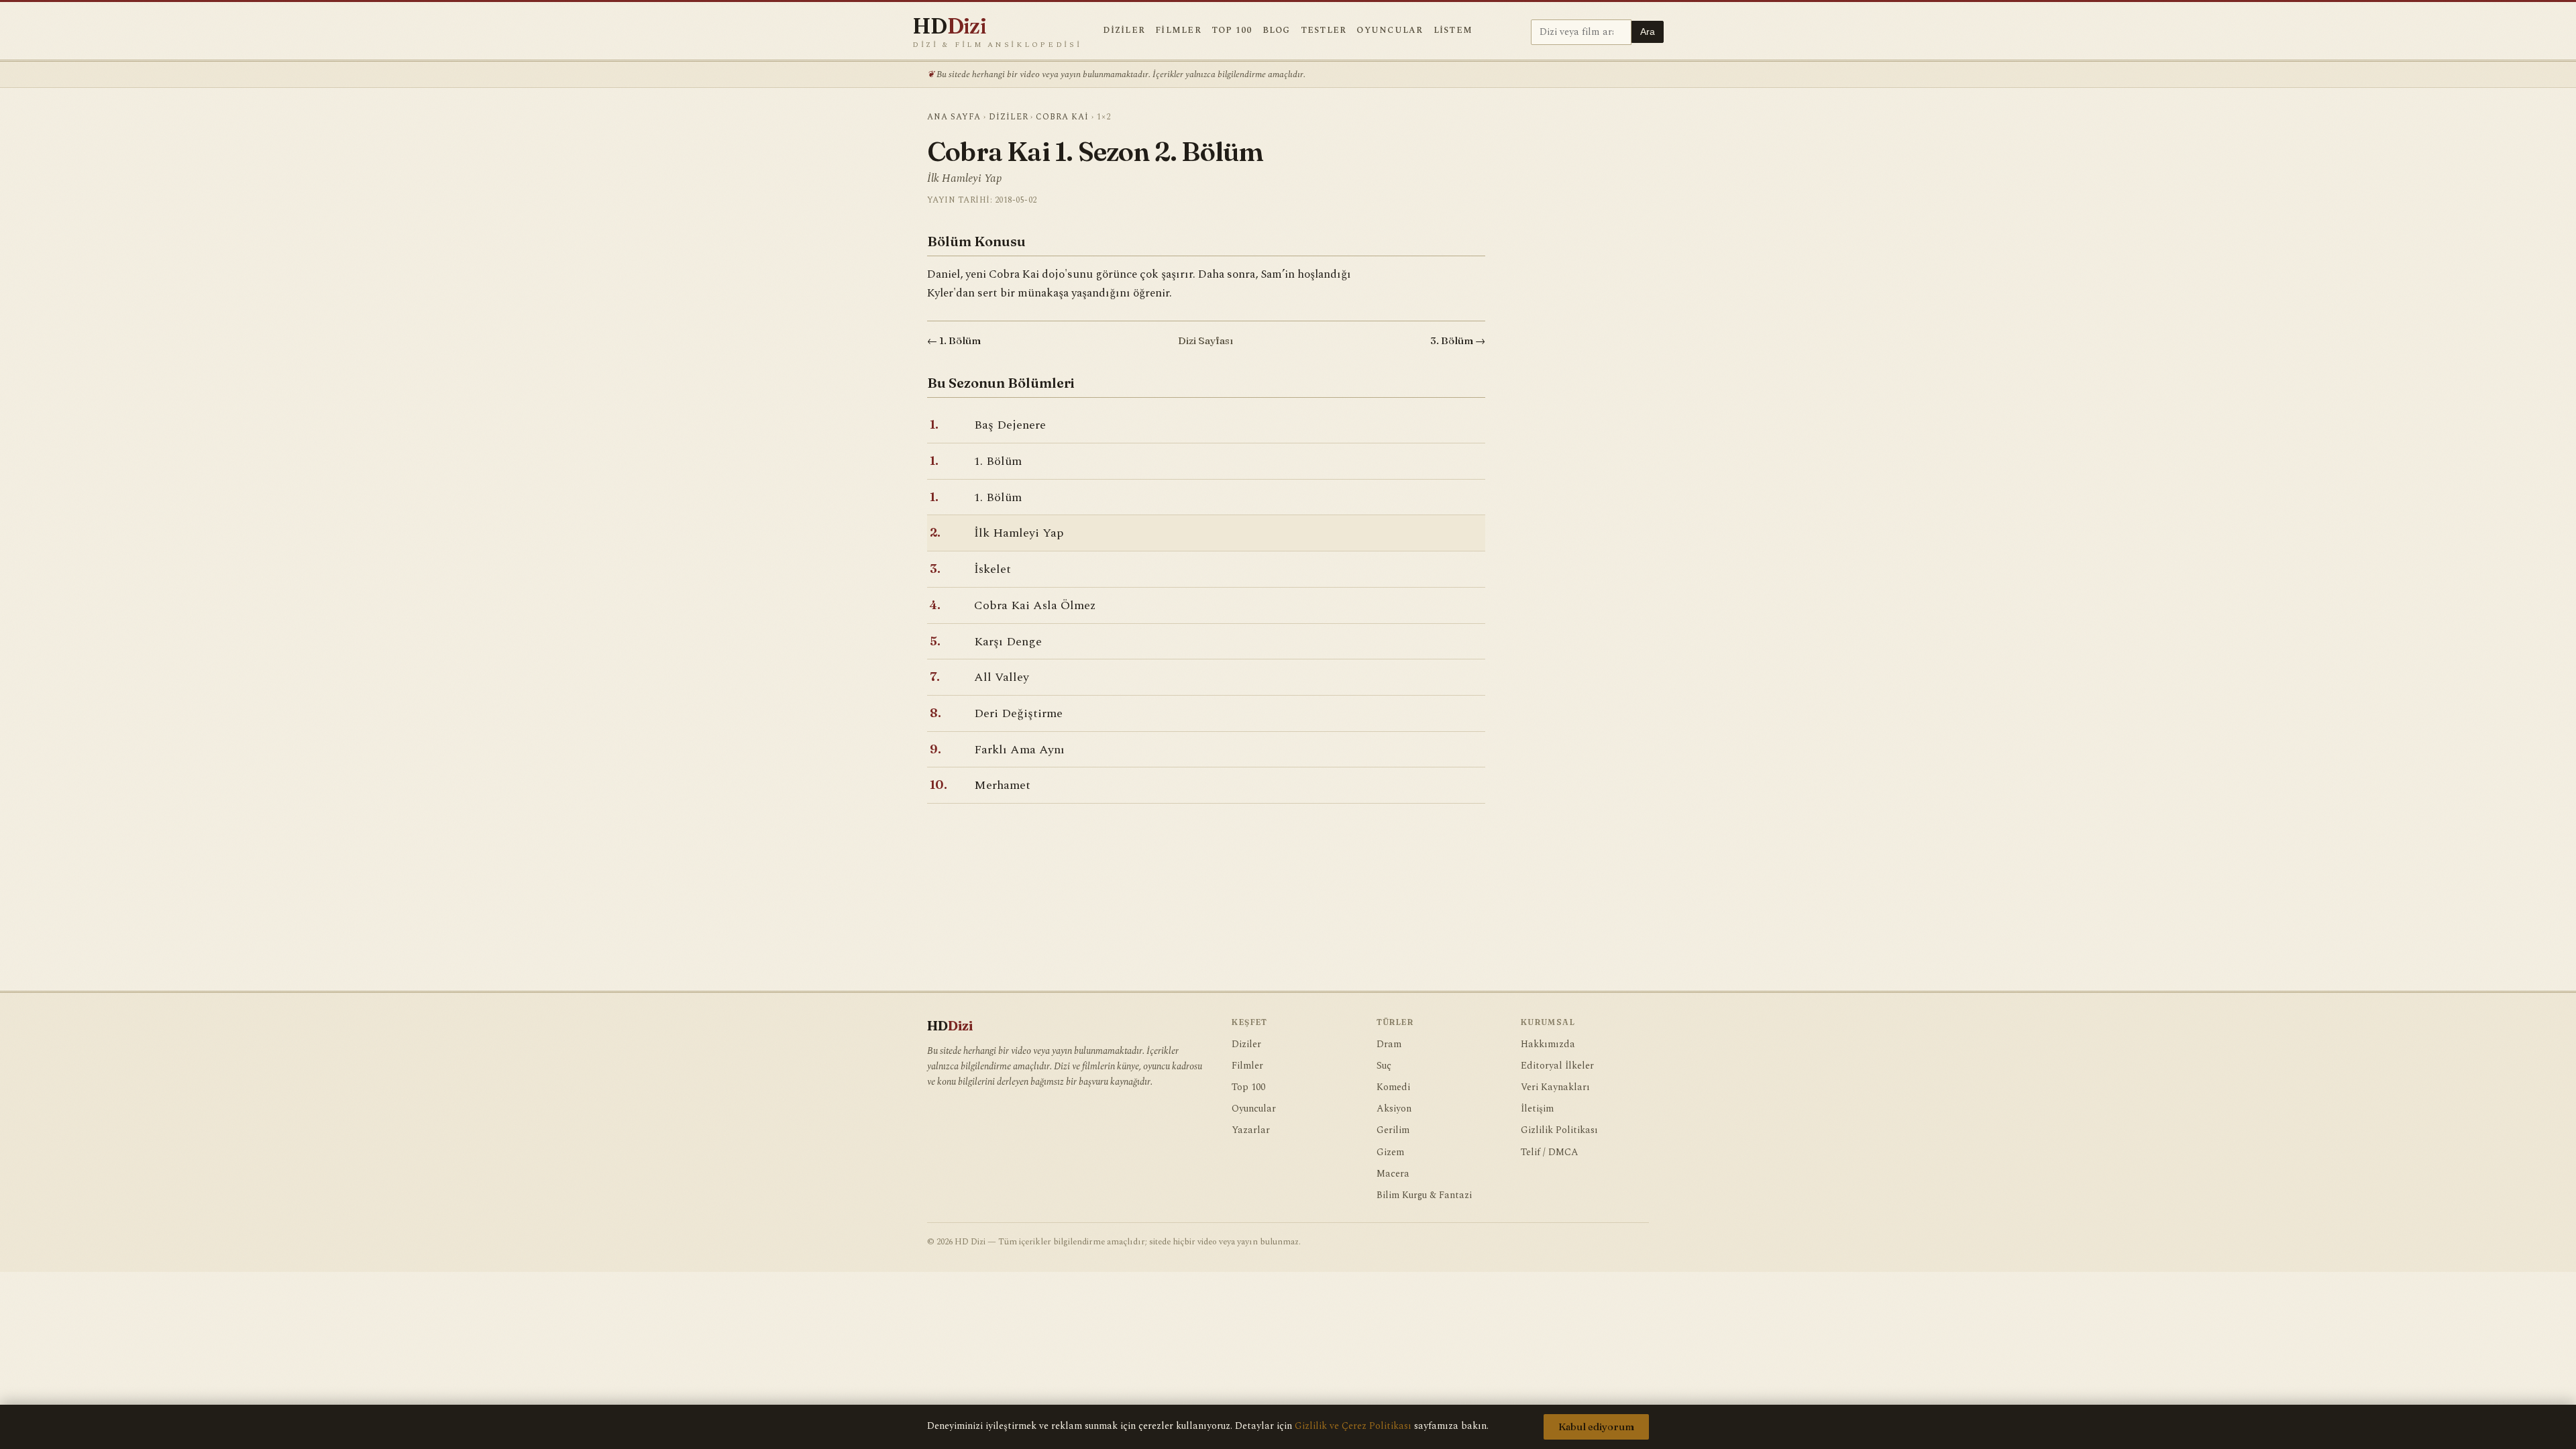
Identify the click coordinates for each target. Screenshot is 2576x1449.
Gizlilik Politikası (1559, 1130)
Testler (1324, 31)
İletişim (1537, 1109)
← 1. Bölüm (954, 340)
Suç (1384, 1066)
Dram (1389, 1044)
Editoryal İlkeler (1557, 1066)
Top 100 (1232, 31)
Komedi (1393, 1087)
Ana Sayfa (954, 117)
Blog (1277, 31)
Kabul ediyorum (1596, 1427)
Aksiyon (1394, 1109)
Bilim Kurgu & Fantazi (1424, 1195)
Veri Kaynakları (1555, 1087)
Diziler (1124, 31)
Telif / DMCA (1550, 1152)
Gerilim (1393, 1130)
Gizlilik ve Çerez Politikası (1353, 1426)
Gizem (1390, 1152)
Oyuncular (1390, 31)
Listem (1453, 31)
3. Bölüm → (1458, 340)
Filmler (1178, 31)
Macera (1393, 1174)
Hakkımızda (1548, 1044)
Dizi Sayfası (1205, 340)
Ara (1648, 32)
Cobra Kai (1062, 117)
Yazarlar (1251, 1130)
